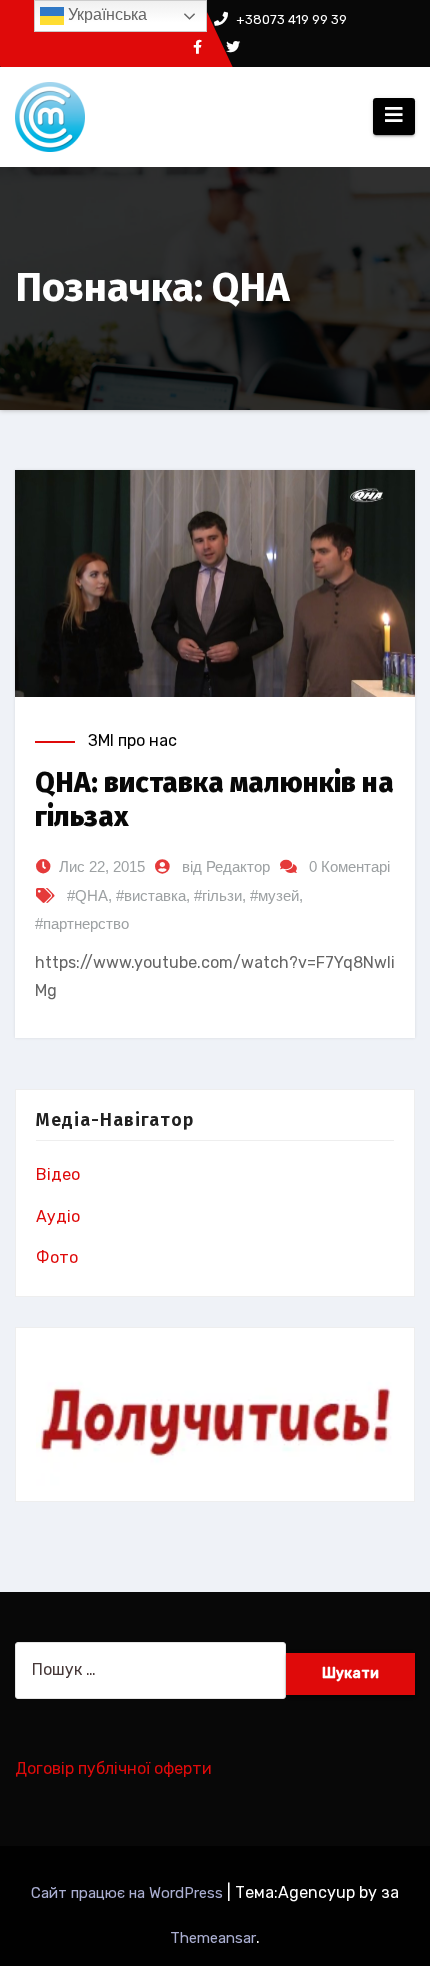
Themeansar (213, 1938)
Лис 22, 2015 (102, 866)
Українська (105, 14)
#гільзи (218, 895)
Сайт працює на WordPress (129, 1893)
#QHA (87, 895)
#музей (274, 895)
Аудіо (58, 1216)
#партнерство (82, 923)
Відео (58, 1174)
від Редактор (226, 866)
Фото (57, 1257)
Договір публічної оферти (113, 1768)
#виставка (151, 895)
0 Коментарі (349, 866)
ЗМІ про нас (132, 740)
